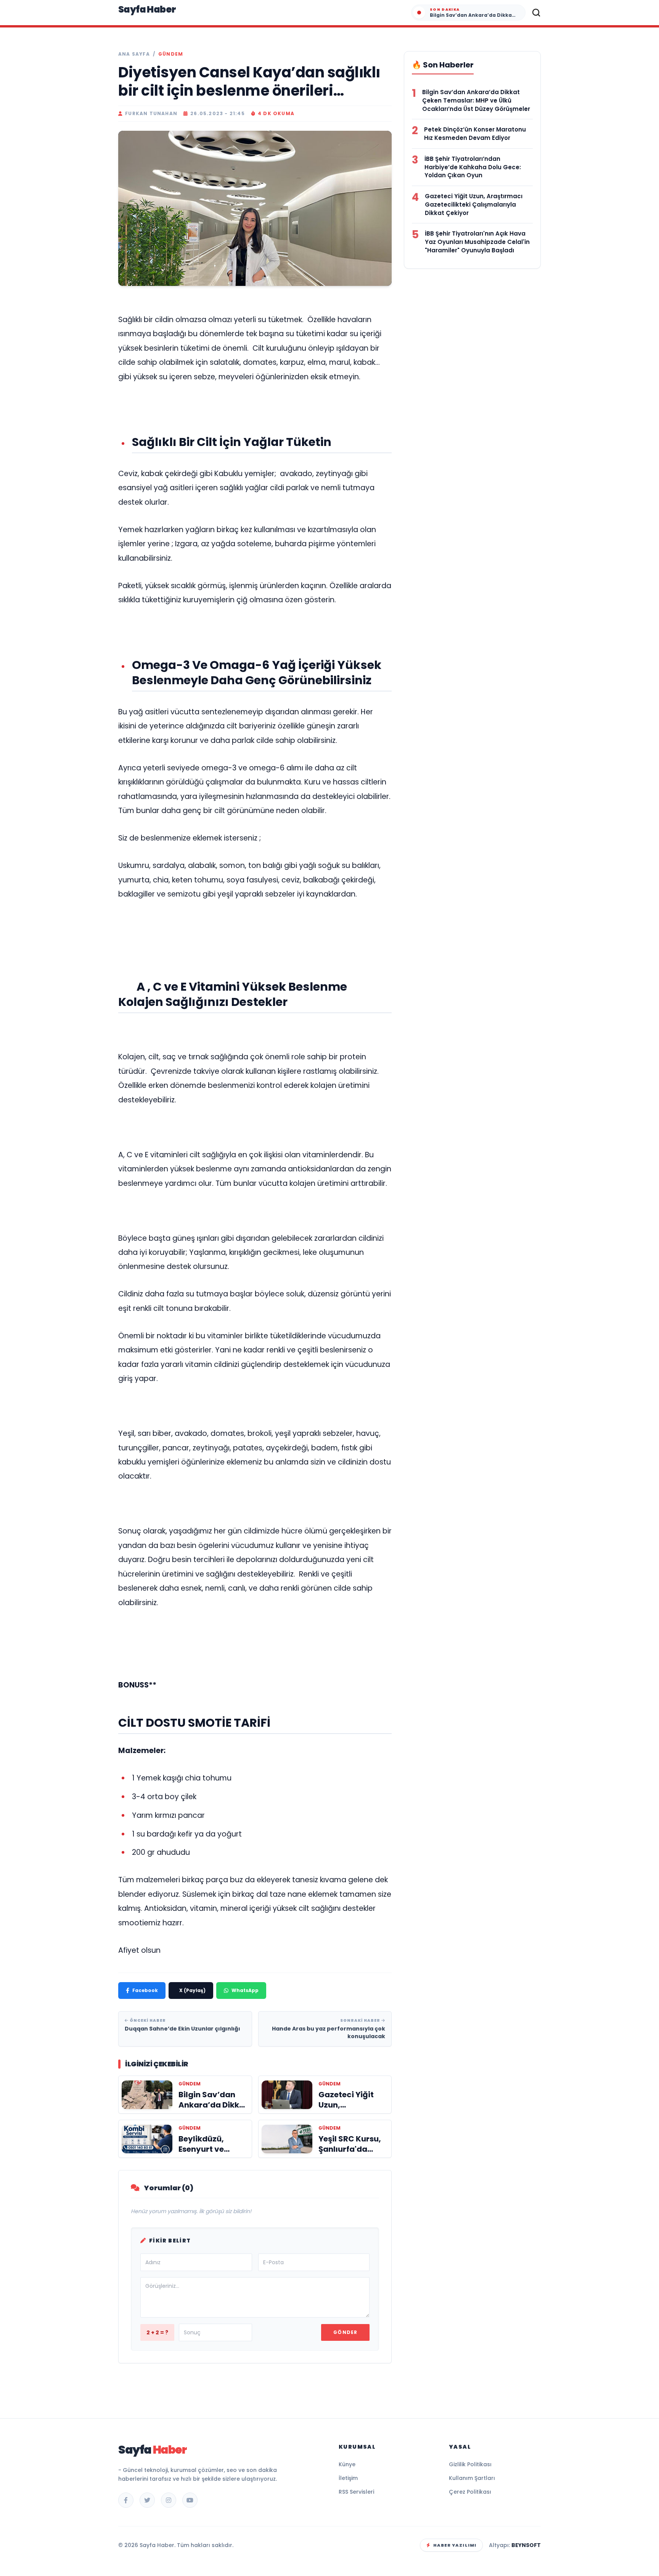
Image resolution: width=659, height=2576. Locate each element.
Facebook (145, 1990)
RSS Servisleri (356, 2492)
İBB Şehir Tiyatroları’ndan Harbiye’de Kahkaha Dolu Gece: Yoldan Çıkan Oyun (473, 167)
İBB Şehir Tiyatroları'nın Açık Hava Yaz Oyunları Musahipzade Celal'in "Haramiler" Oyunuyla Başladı (477, 242)
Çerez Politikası (470, 2492)
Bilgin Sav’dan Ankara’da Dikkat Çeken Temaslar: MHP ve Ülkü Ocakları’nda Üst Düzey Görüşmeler (476, 100)
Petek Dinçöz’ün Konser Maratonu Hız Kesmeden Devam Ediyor (475, 134)
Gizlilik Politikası (470, 2464)
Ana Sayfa (134, 54)
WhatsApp (245, 1990)
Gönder (345, 2332)
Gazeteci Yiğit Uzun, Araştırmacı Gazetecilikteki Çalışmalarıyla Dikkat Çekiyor (474, 205)
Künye (347, 2464)
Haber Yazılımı (455, 2545)
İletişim (348, 2478)
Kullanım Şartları (472, 2478)
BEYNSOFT (526, 2545)
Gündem (171, 54)
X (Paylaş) (192, 1990)
